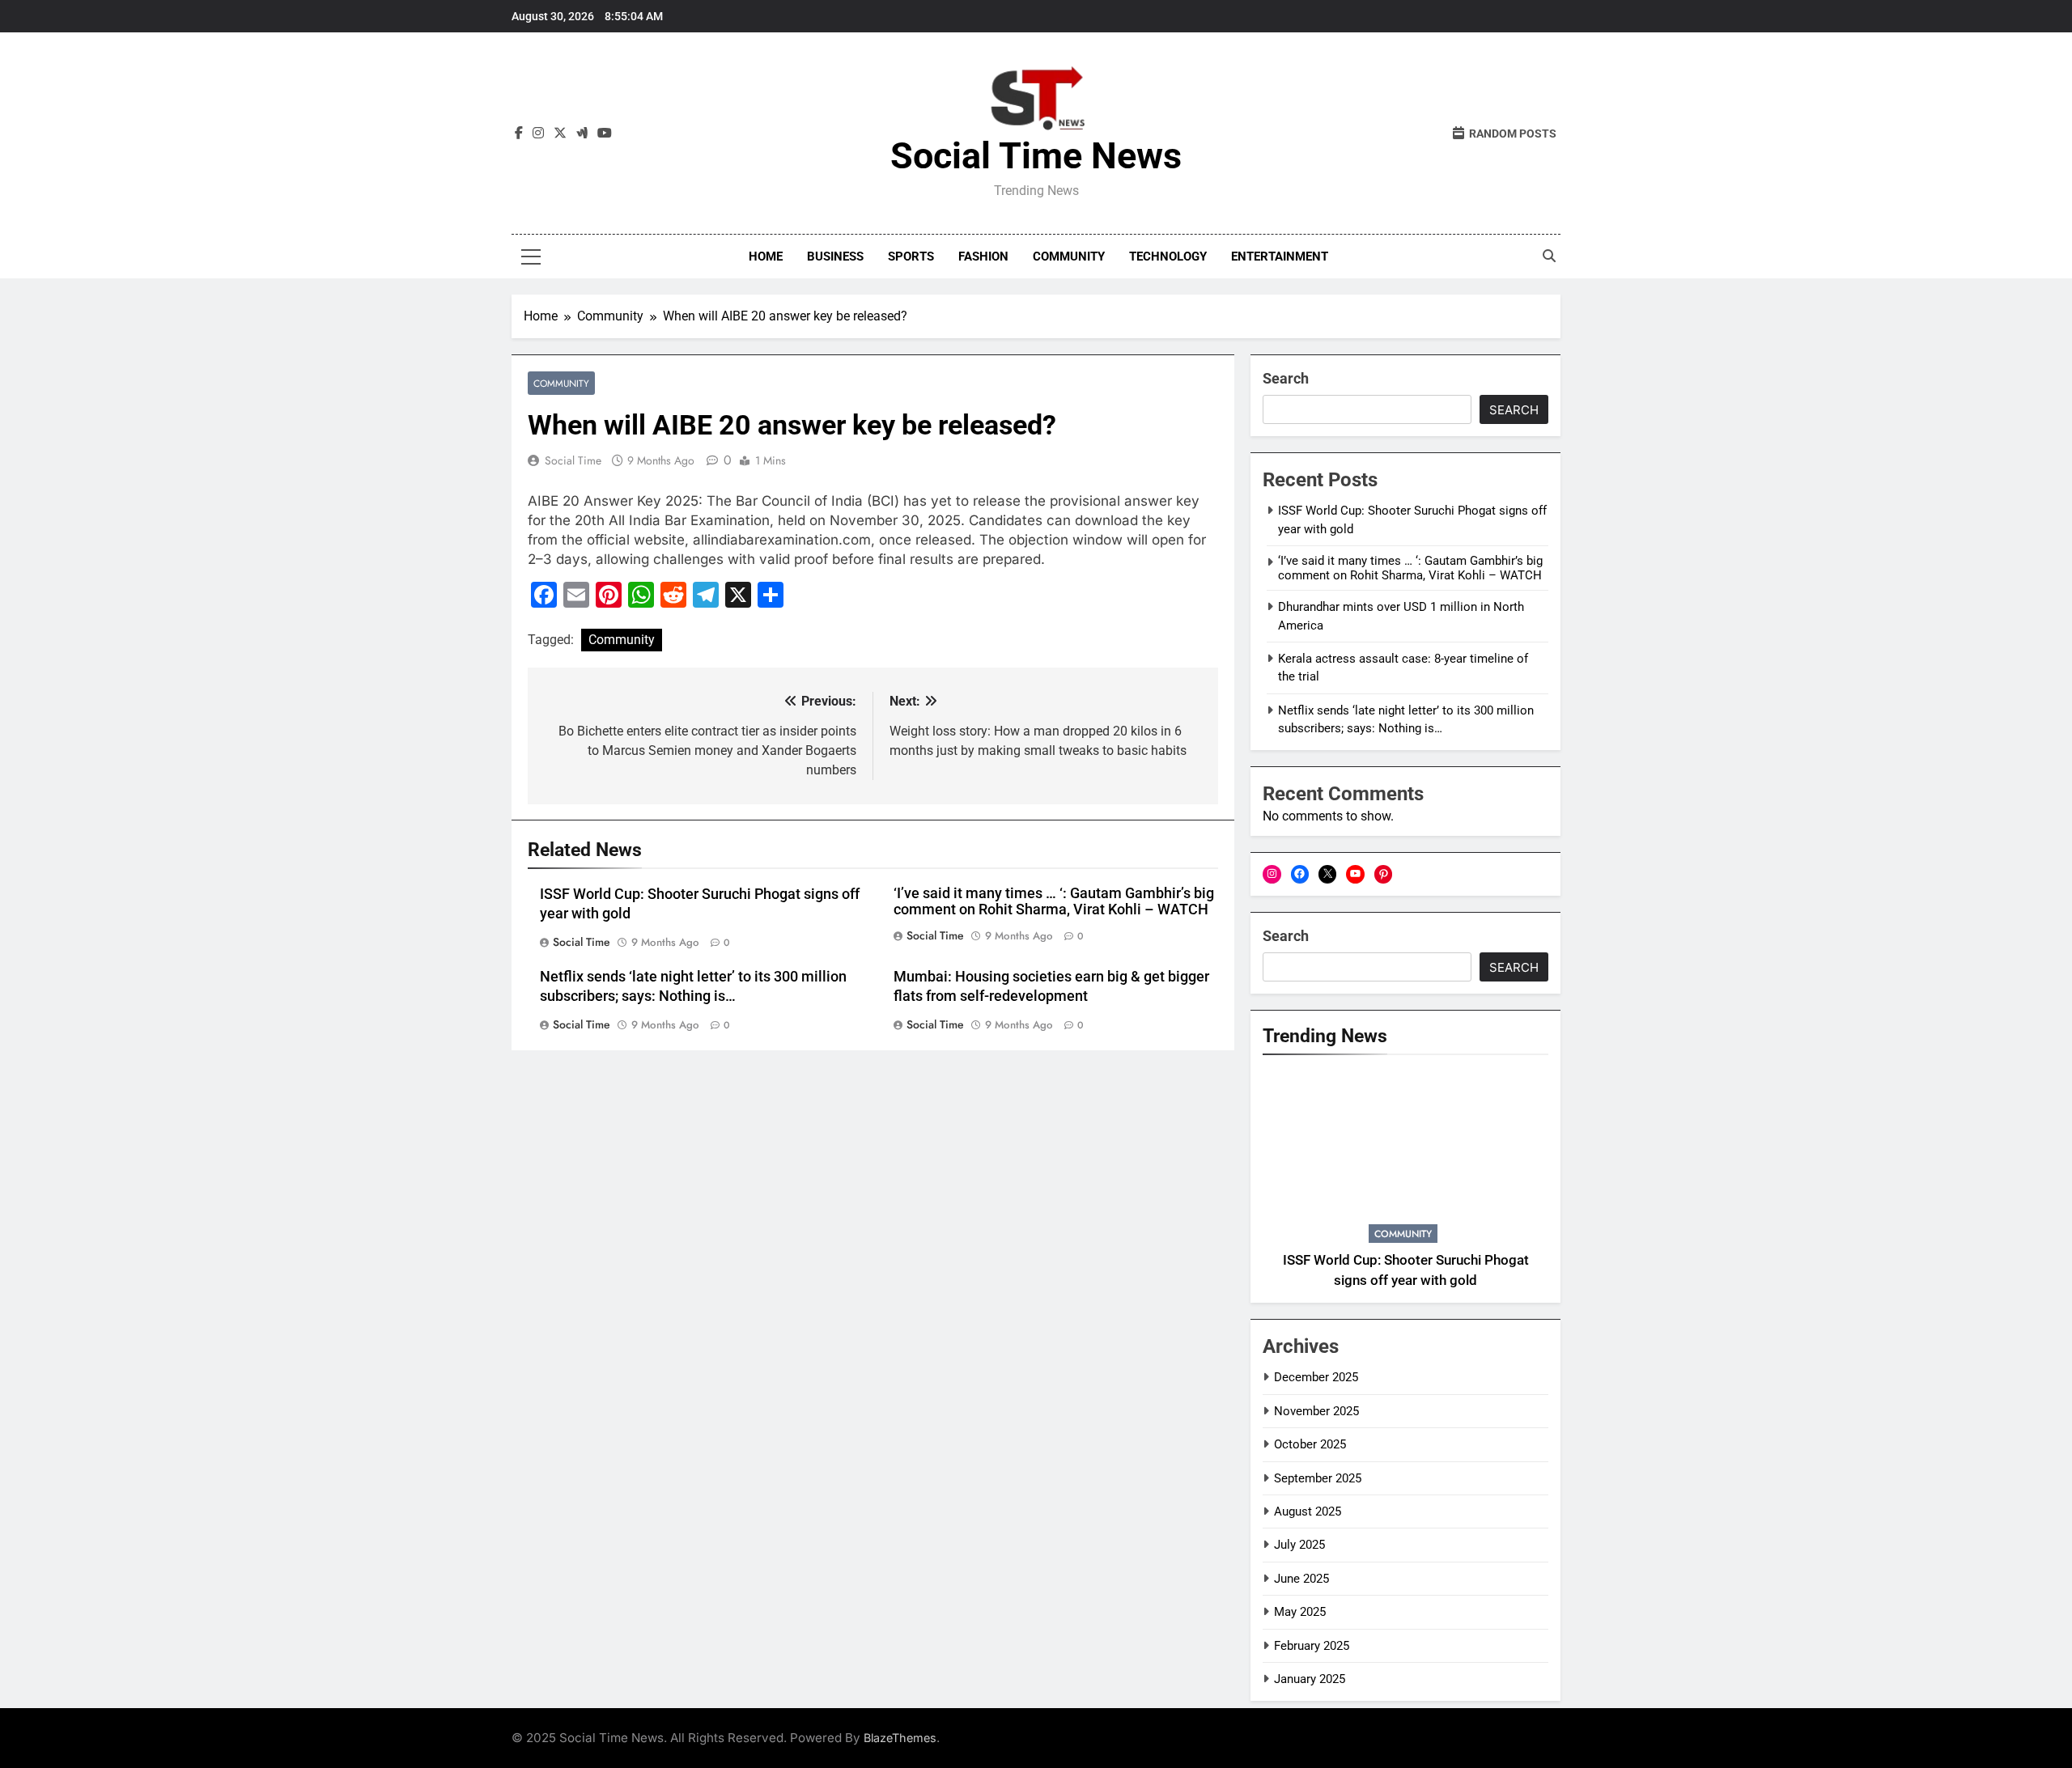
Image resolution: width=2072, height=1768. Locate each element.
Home (766, 257)
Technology (1168, 257)
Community (1069, 257)
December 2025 (1316, 1377)
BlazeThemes (900, 1738)
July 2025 (1299, 1545)
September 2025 (1318, 1478)
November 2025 (1316, 1411)
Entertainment (1280, 257)
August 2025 (1308, 1511)
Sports (911, 257)
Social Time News (1036, 156)
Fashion (983, 257)
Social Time (573, 460)
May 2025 (1300, 1612)
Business (835, 257)
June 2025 (1301, 1579)
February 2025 (1312, 1646)
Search (1286, 378)
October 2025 (1310, 1444)
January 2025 (1310, 1679)
